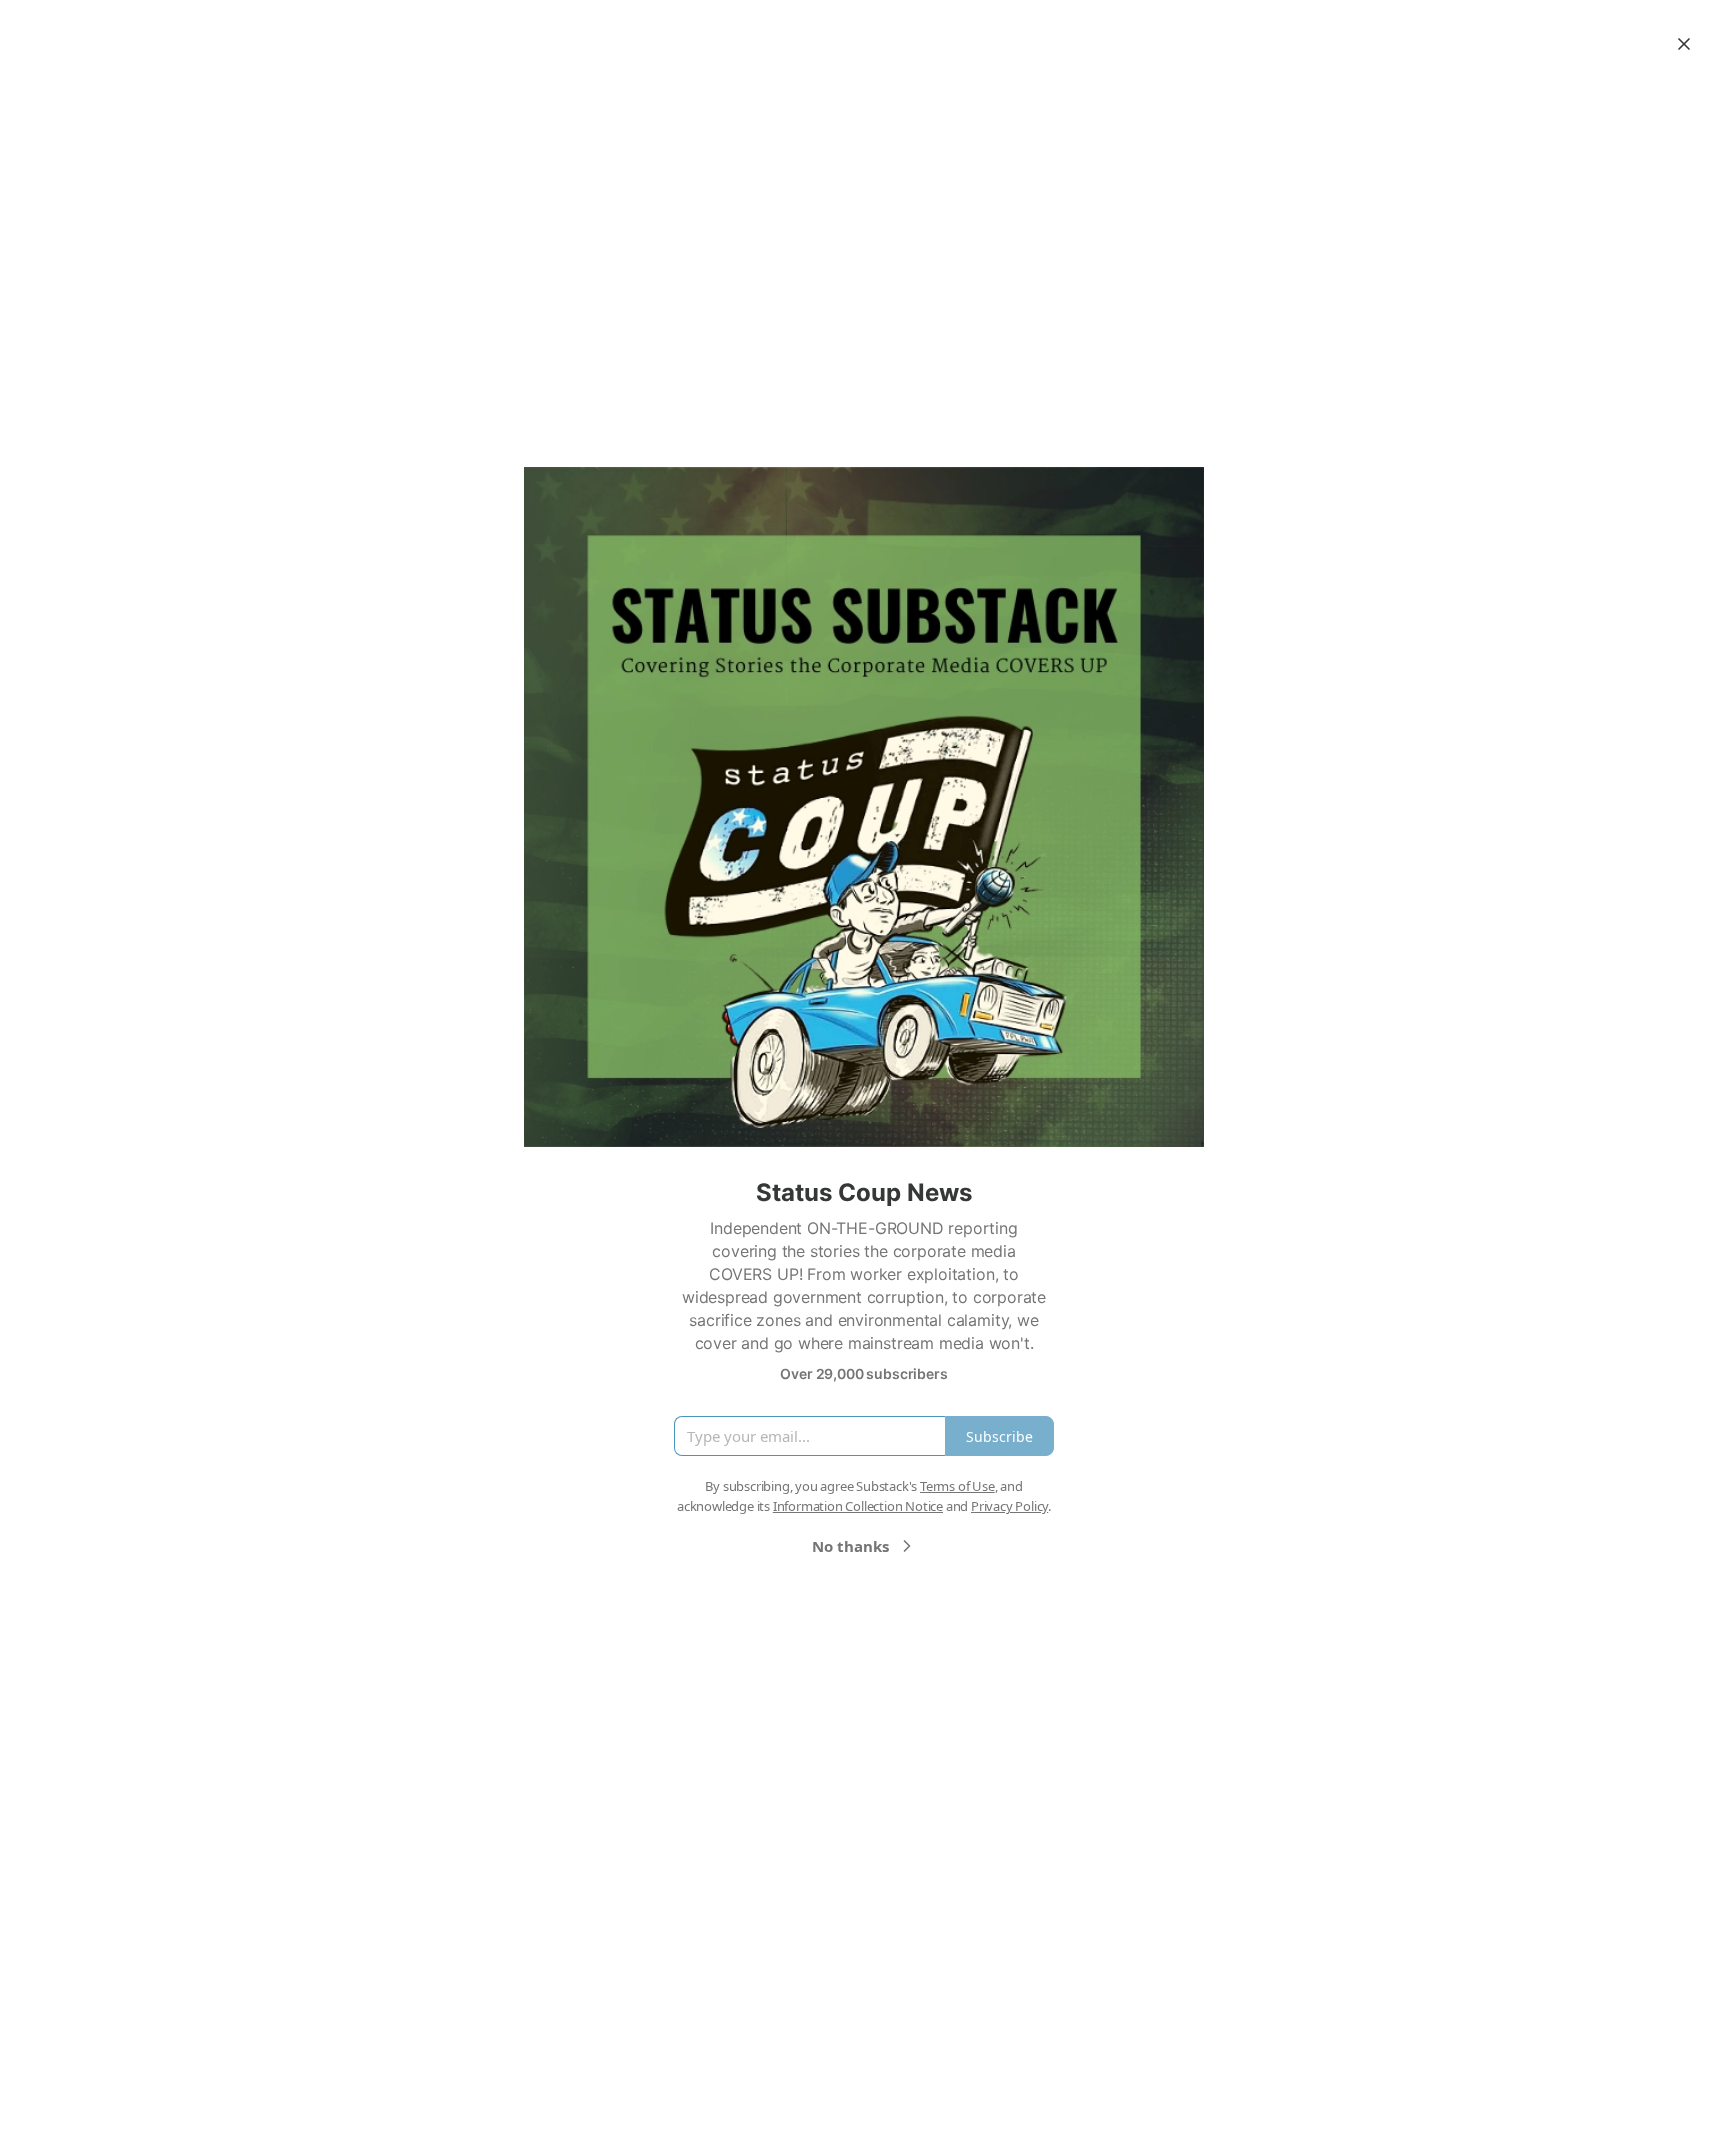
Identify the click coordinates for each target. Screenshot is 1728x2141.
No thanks (850, 1546)
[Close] (1684, 44)
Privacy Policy (1009, 1506)
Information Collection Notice (858, 1506)
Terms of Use (957, 1486)
